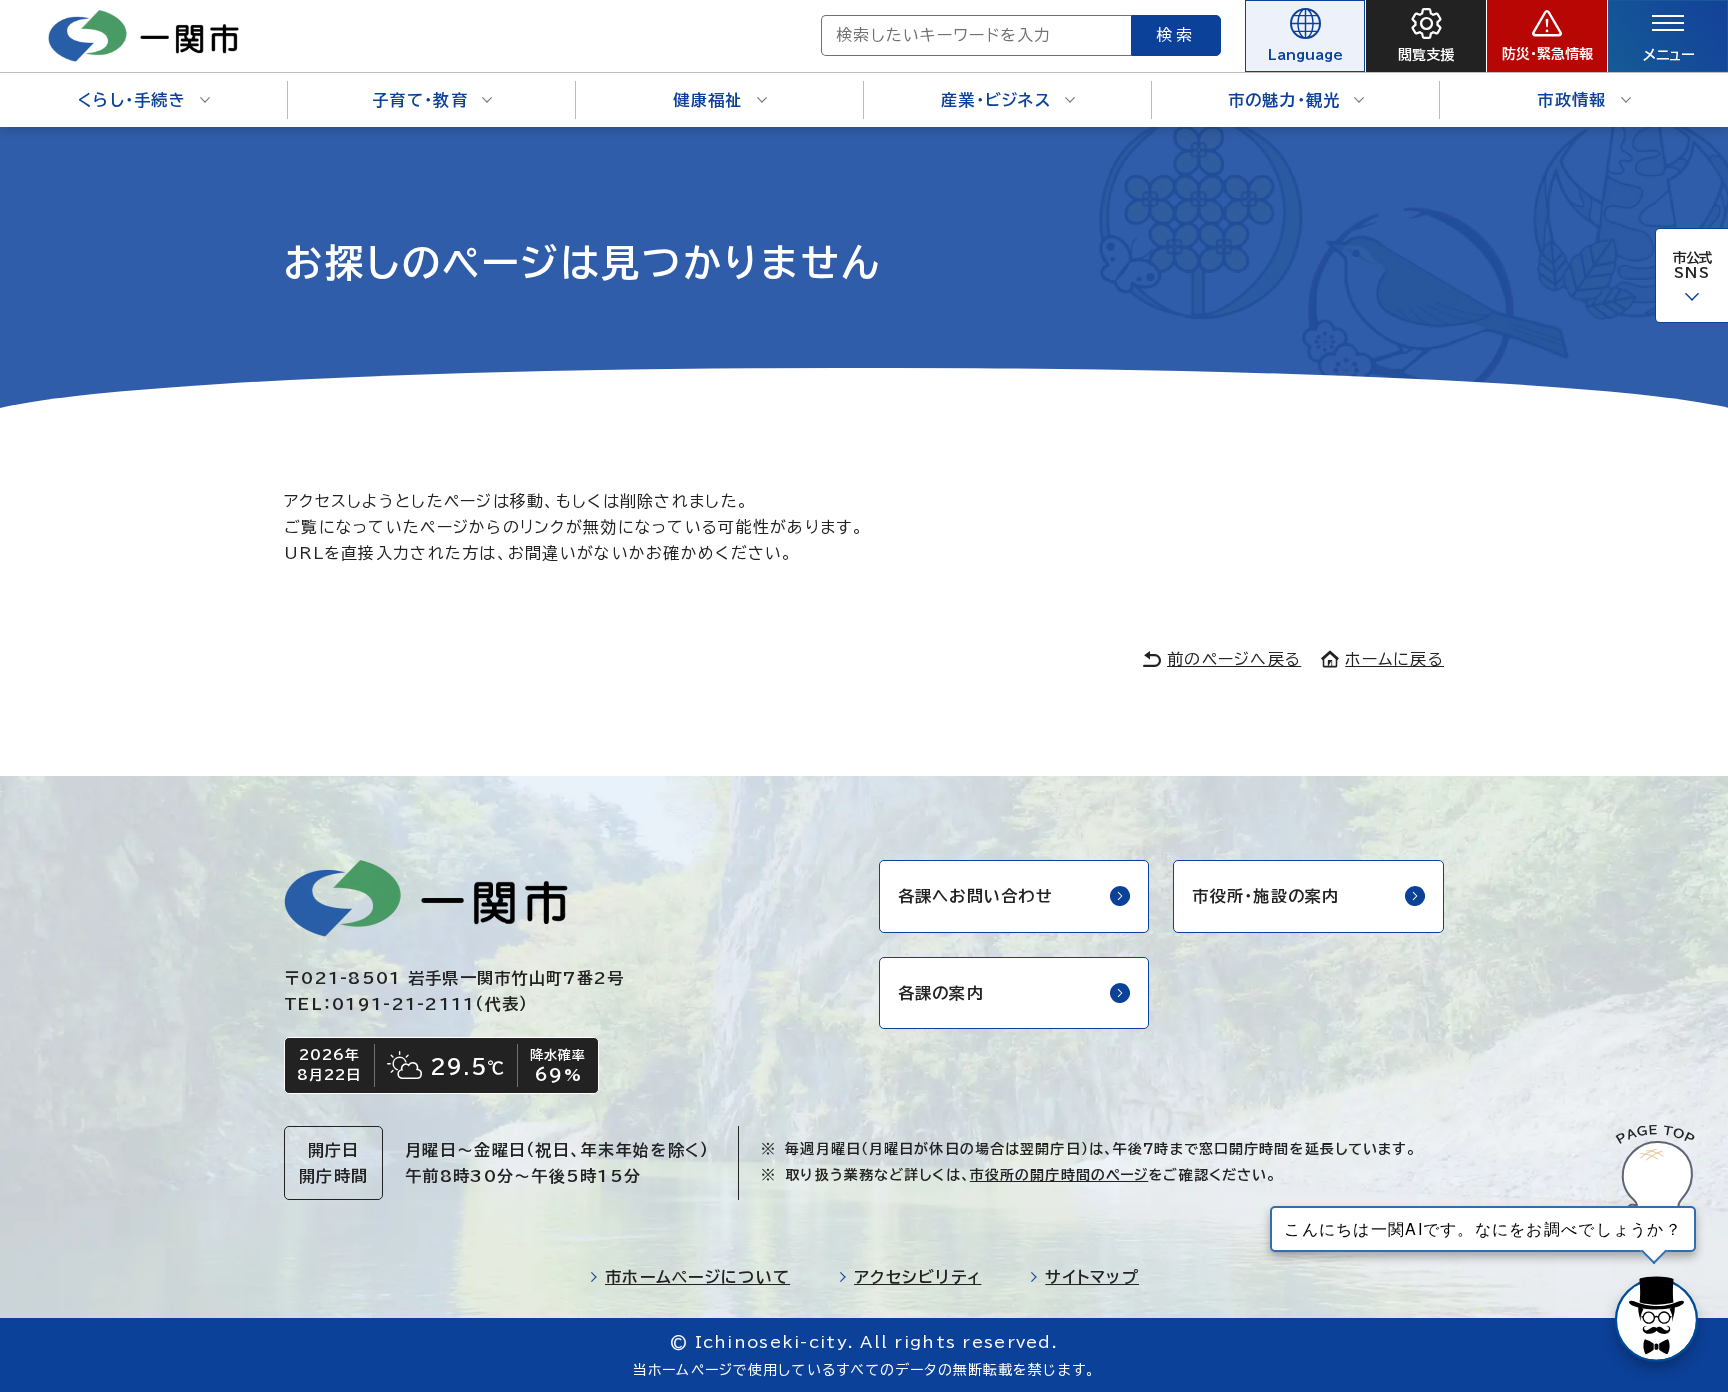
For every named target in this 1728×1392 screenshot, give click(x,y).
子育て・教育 (420, 100)
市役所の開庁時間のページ (1059, 1175)
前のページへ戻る (1234, 659)
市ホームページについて (697, 1277)
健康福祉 (707, 100)
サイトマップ (1092, 1277)
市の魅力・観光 (1284, 100)
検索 (1176, 35)
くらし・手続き (132, 100)
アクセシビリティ (917, 1277)
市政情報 (1571, 100)
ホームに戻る (1394, 659)
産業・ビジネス (996, 100)
